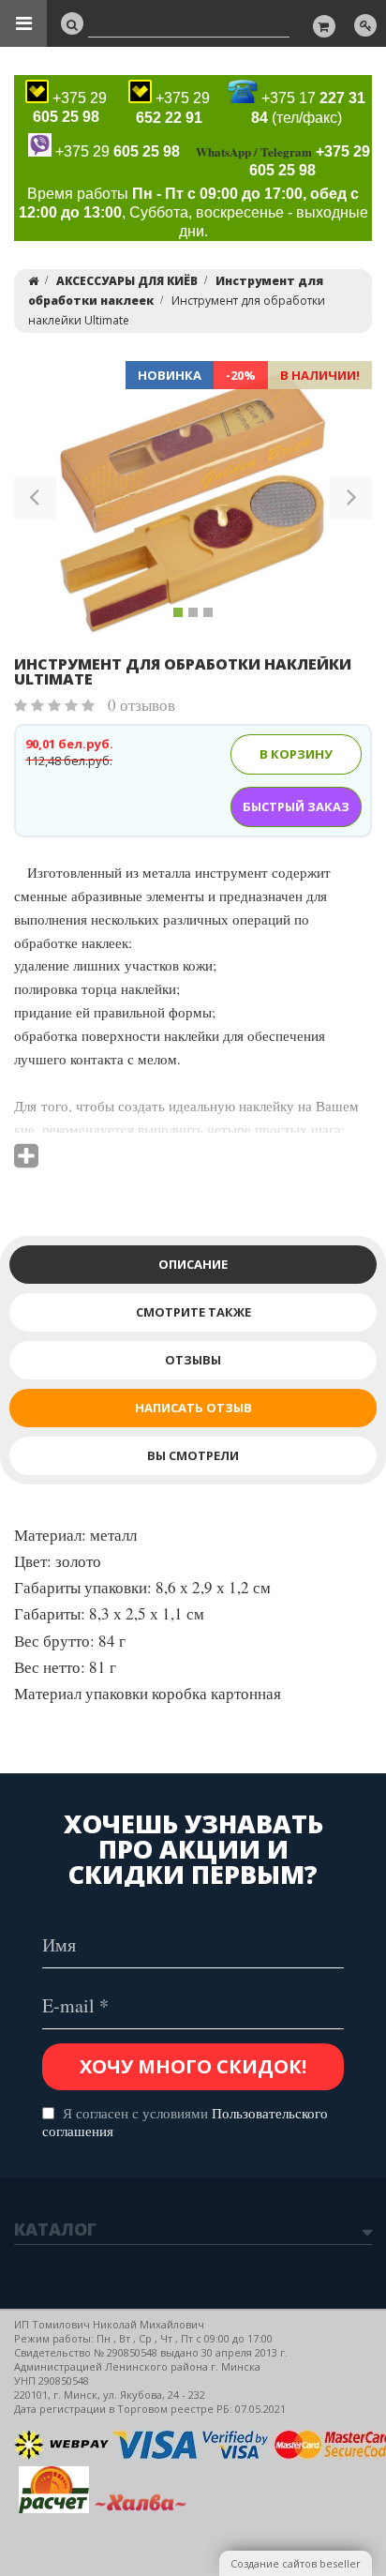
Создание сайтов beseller (296, 2563)
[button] (35, 502)
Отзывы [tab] (193, 1360)
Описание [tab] (193, 1264)
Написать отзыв (193, 1408)
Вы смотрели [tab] (193, 1455)
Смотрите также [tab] (193, 1312)
